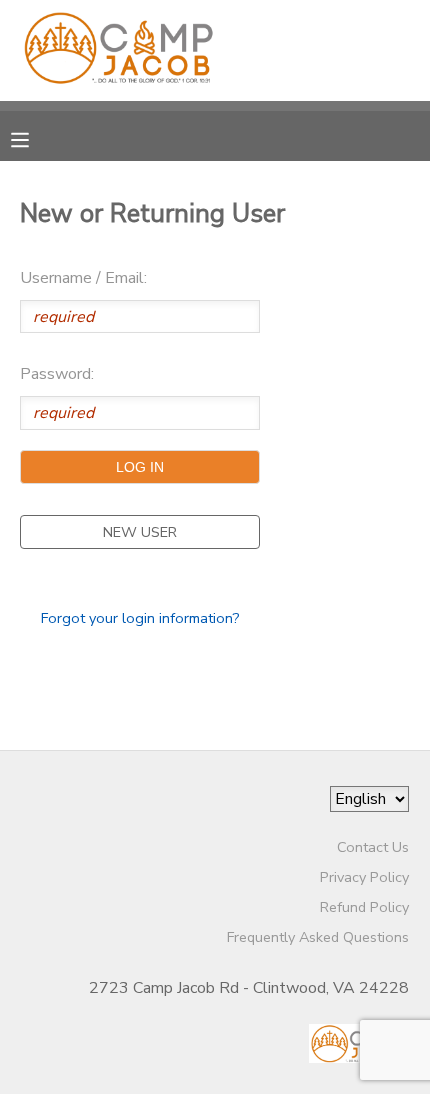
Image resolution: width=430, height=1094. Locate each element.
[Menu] (35, 138)
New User (140, 532)
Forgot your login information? (140, 618)
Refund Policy (364, 907)
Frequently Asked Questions (318, 937)
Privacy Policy (364, 877)
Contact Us (373, 847)
